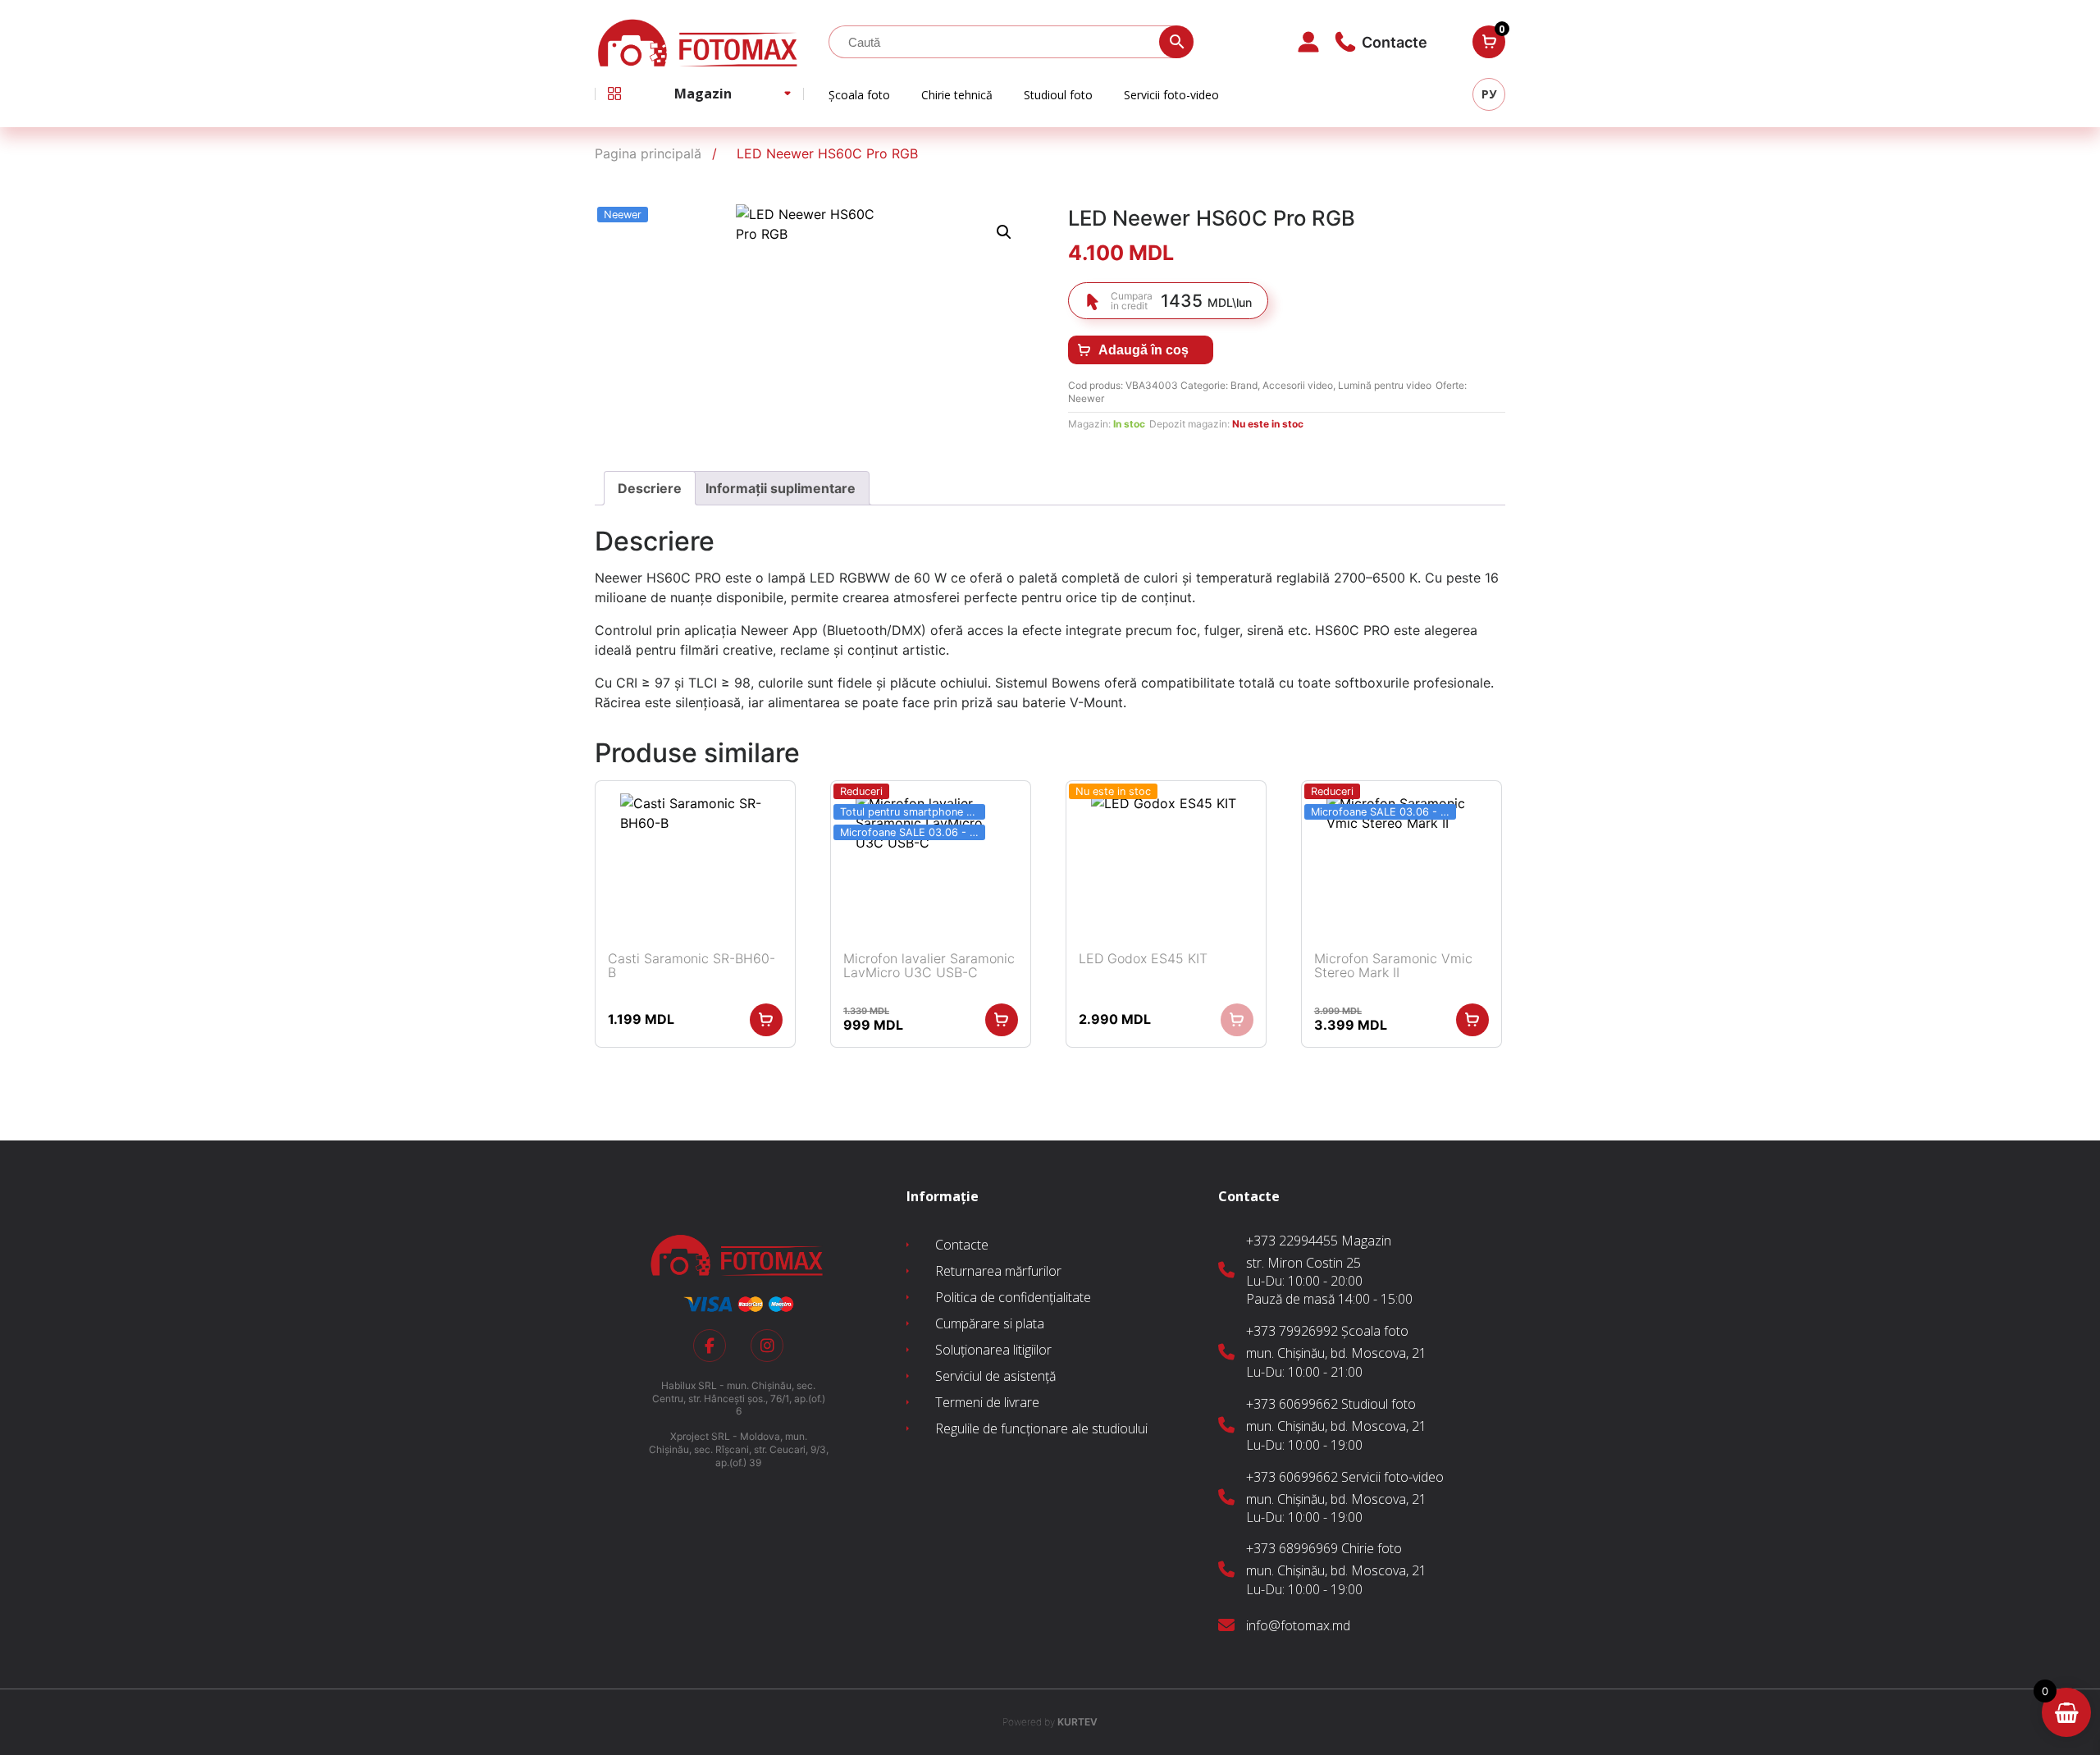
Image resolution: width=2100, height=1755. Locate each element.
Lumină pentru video (1385, 385)
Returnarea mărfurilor (998, 1271)
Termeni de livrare (987, 1402)
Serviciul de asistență (995, 1376)
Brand (1244, 385)
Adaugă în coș (1144, 350)
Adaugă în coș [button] (766, 1020)
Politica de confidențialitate (1013, 1297)
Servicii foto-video (1171, 95)
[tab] (650, 488)
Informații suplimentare (781, 488)
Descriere (650, 488)
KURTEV (1050, 1722)
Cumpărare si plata (990, 1323)
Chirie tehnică (957, 95)
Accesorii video (1298, 385)
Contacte (962, 1245)
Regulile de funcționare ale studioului (1041, 1428)
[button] (1004, 232)
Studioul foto (1058, 95)
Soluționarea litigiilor (993, 1350)
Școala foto (859, 95)
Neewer (1086, 398)
